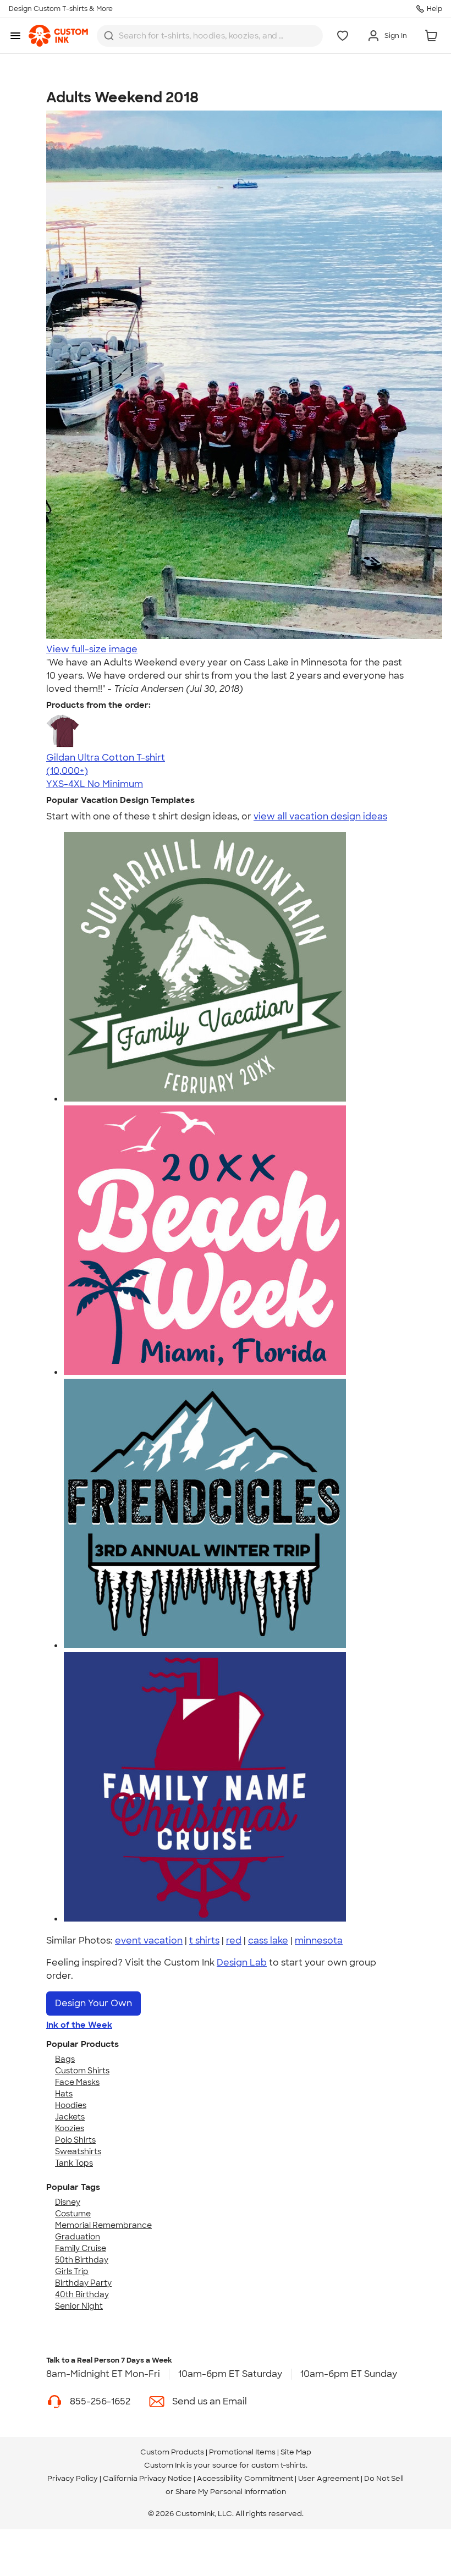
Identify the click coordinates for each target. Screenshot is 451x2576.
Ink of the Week (79, 2025)
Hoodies (71, 2105)
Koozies (70, 2128)
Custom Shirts (82, 2071)
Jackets (70, 2117)
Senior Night (79, 2306)
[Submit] (109, 36)
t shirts (204, 1941)
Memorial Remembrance (103, 2225)
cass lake (268, 1941)
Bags (65, 2059)
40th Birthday (82, 2294)
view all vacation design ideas (320, 816)
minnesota (319, 1941)
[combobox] (210, 36)
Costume (73, 2214)
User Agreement (329, 2478)
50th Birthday (82, 2260)
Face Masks (77, 2082)
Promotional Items (242, 2452)
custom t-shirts (279, 2465)
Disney (68, 2202)
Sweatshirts (78, 2151)
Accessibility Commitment (245, 2478)
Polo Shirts (75, 2140)
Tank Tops (74, 2163)
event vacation (149, 1941)
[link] (58, 36)
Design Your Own (94, 2003)
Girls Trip (72, 2271)
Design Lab (242, 1963)
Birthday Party (83, 2283)
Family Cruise (81, 2248)
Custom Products (172, 2452)
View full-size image (92, 649)
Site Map (296, 2452)
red (234, 1941)
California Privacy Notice (147, 2478)
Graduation (78, 2237)
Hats (64, 2094)
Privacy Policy (73, 2478)
